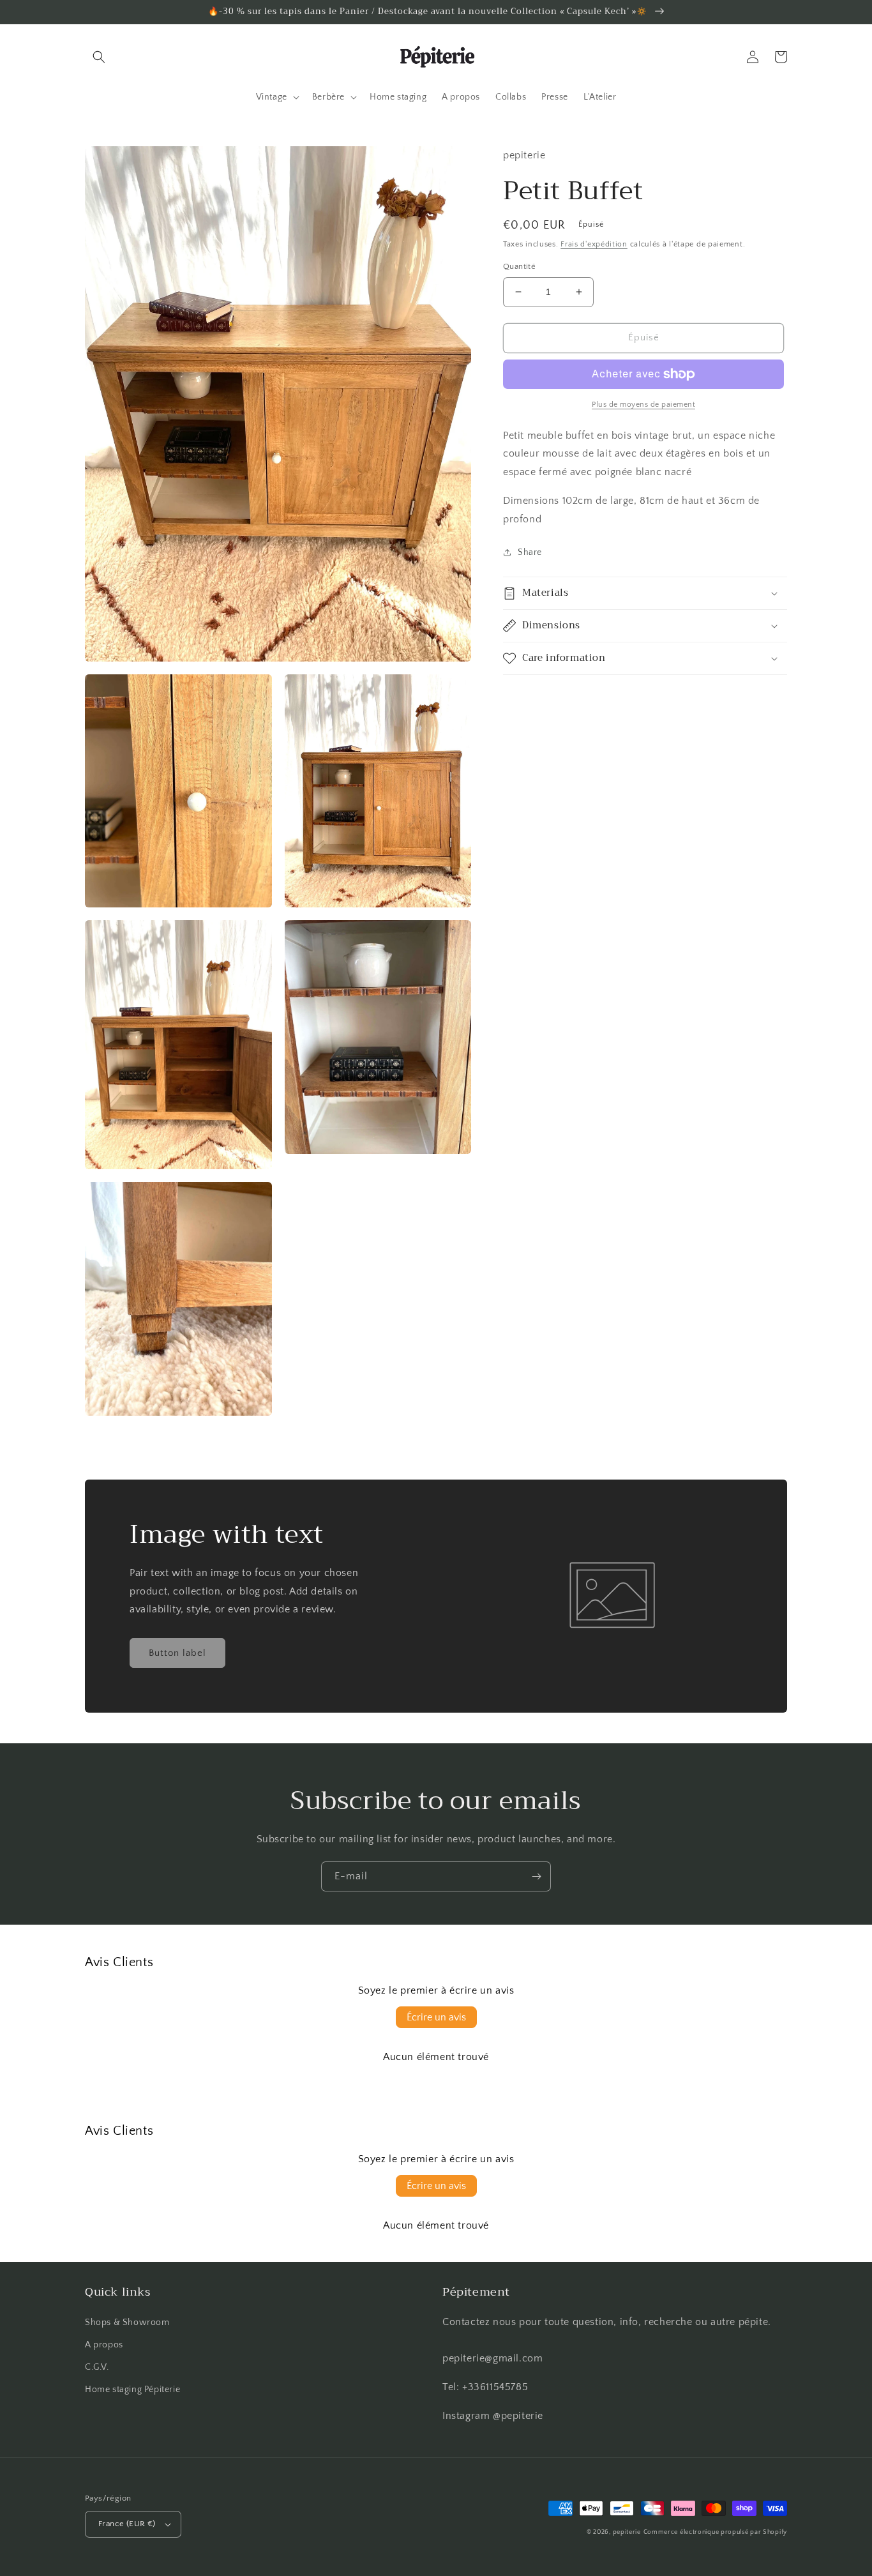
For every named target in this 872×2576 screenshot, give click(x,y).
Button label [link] (177, 1653)
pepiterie (627, 2532)
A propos (104, 2345)
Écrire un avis (436, 2017)
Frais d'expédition (594, 244)
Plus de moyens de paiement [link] (643, 405)
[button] (99, 57)
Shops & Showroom (127, 2322)
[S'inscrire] (536, 1876)
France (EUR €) (127, 2524)
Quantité (519, 266)
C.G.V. (97, 2367)
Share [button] (530, 552)
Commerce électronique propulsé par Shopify (715, 2532)
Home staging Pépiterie (132, 2390)
